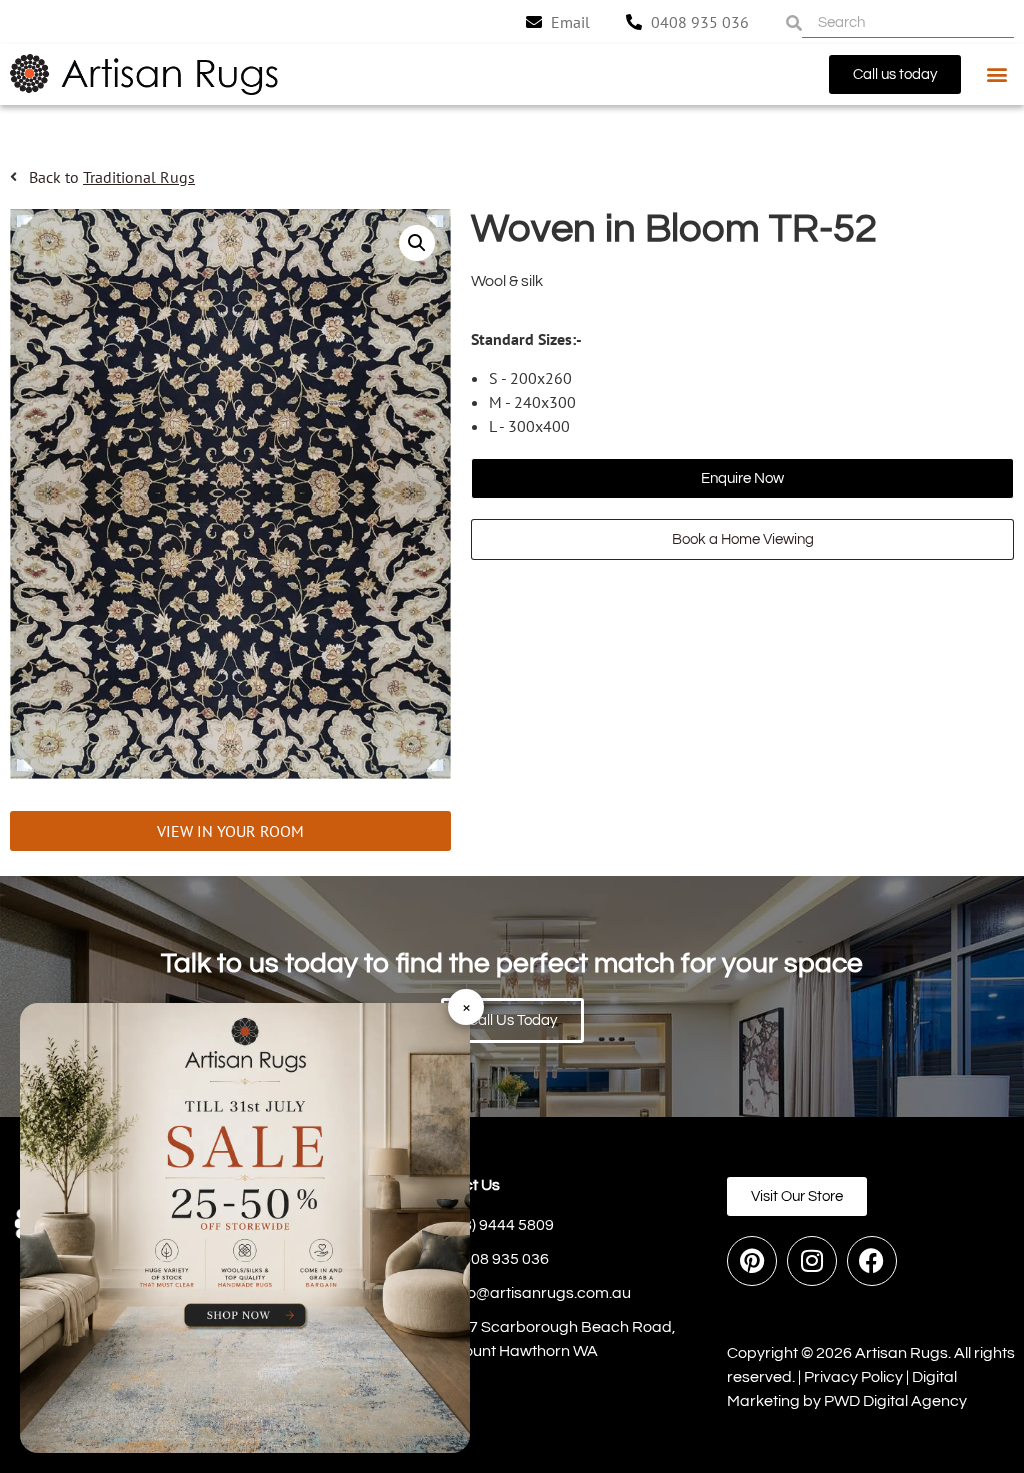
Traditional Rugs (139, 177)
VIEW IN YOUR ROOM (230, 831)
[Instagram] (812, 1261)
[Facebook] (872, 1261)
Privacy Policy (853, 1377)
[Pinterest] (752, 1261)
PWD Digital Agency (895, 1401)
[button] (997, 74)
